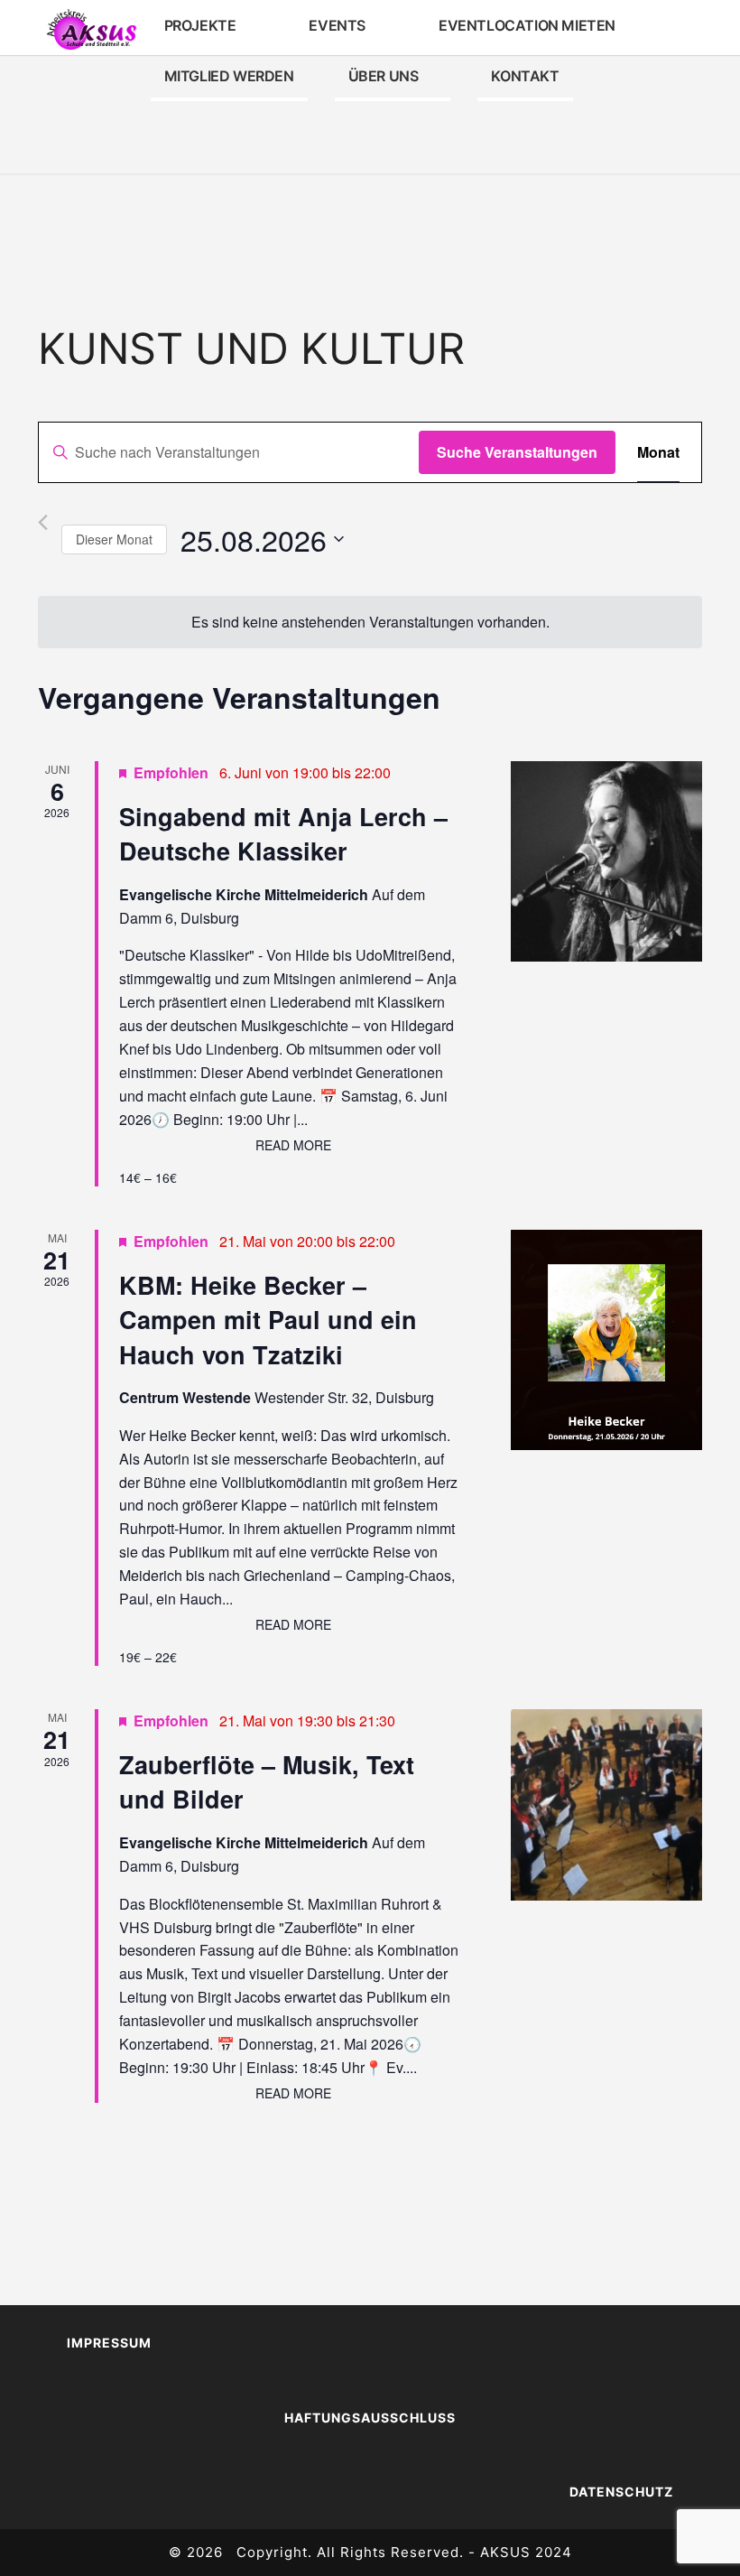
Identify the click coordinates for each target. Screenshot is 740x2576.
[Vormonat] (43, 522)
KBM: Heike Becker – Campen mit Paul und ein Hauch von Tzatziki (268, 1320)
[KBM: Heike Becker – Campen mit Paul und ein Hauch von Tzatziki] (606, 1340)
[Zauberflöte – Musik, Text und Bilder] (606, 1804)
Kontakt (525, 76)
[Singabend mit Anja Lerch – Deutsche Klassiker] (606, 861)
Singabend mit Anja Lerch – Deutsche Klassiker (283, 833)
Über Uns (384, 76)
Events (337, 25)
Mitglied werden (229, 76)
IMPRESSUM (109, 2343)
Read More (293, 1145)
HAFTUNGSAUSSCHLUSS (370, 2418)
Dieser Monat (114, 539)
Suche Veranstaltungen (517, 452)
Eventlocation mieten (527, 25)
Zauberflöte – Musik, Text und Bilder (267, 1781)
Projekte (200, 25)
